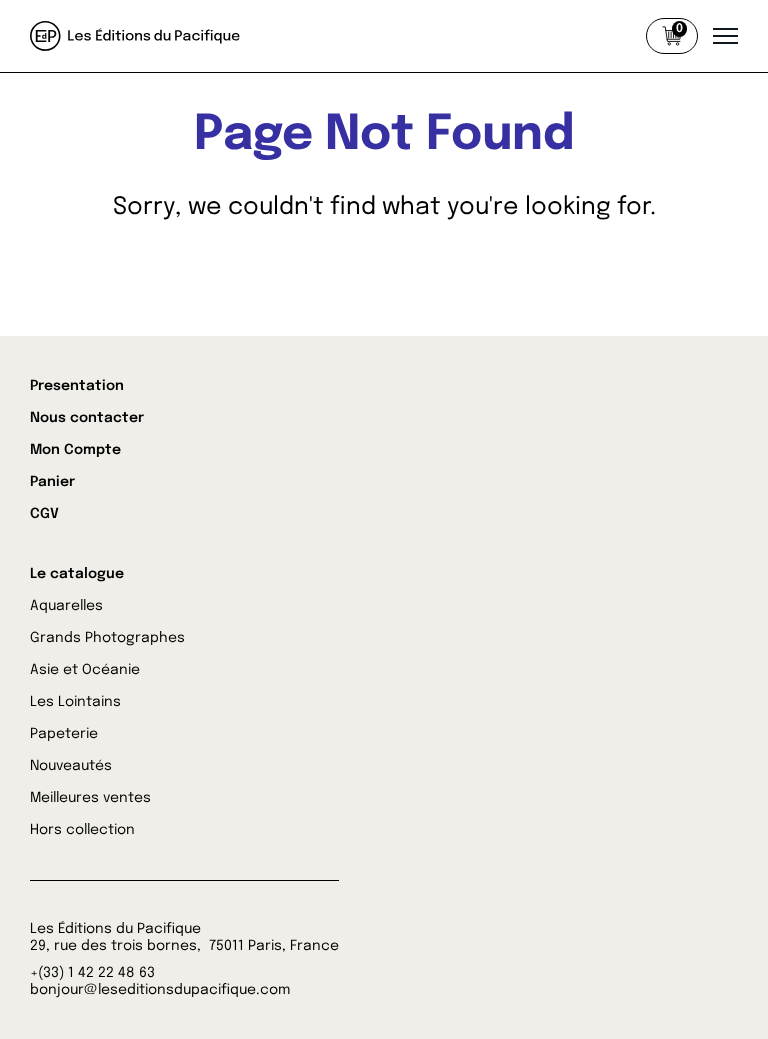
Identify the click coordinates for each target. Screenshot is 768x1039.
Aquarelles (66, 606)
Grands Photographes (107, 638)
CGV (44, 514)
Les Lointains (75, 702)
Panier (52, 482)
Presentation (77, 386)
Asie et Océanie (85, 670)
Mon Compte (75, 450)
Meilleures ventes (90, 798)
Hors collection (82, 830)
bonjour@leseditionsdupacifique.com (160, 990)
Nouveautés (71, 766)
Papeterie (64, 734)
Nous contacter (87, 418)
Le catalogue (77, 574)
